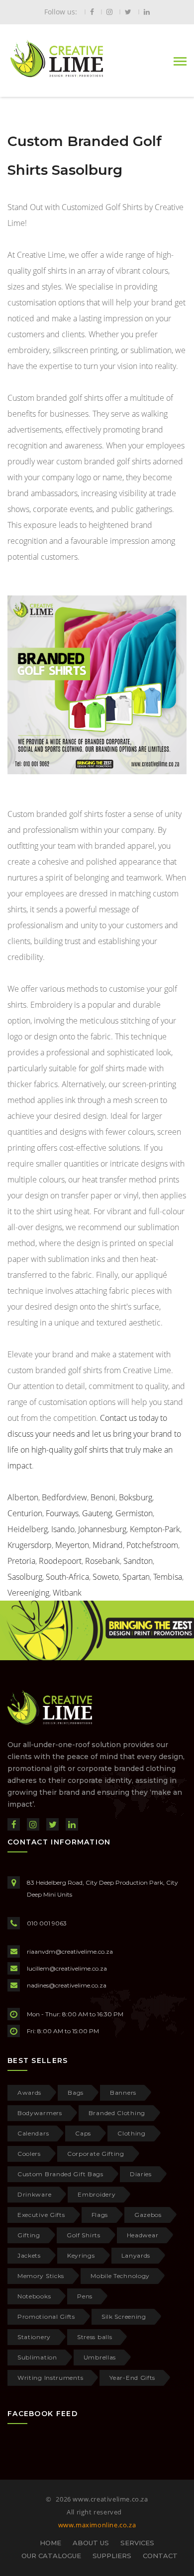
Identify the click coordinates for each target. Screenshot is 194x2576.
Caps (83, 2133)
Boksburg (136, 1497)
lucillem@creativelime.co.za (67, 1968)
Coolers (29, 2154)
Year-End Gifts (132, 2378)
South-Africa (67, 1577)
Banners (123, 2093)
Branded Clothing (117, 2113)
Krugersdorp (30, 1545)
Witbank (67, 1593)
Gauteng (97, 1513)
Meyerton (72, 1545)
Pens (85, 2296)
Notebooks (34, 2296)
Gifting (29, 2235)
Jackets (29, 2255)
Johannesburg (102, 1529)
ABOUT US (91, 2543)
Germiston (134, 1513)
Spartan (136, 1577)
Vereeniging (28, 1593)
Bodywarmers (40, 2113)
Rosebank (102, 1561)
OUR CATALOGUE (51, 2556)
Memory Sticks (41, 2276)
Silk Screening (124, 2317)
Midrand (108, 1545)
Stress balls (95, 2337)
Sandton (138, 1561)
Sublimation (37, 2357)
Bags (76, 2093)
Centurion (25, 1513)
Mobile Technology (120, 2276)
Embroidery (97, 2194)
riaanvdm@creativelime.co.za (70, 1951)
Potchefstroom (152, 1545)
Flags (100, 2215)
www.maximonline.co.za (97, 2525)
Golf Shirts (84, 2235)
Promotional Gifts (46, 2317)
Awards (29, 2093)
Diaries (141, 2174)
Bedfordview (64, 1497)
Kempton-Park (155, 1529)
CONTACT (160, 2556)
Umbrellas (100, 2357)
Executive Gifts (41, 2215)
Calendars (33, 2133)
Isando (63, 1529)
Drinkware (34, 2194)
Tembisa (168, 1577)
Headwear (143, 2235)
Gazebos (148, 2215)
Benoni (103, 1497)
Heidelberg (28, 1529)
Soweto (106, 1577)
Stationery (34, 2337)
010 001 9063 (47, 1923)
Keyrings (81, 2255)
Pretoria (21, 1561)
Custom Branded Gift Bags (60, 2174)
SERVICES (137, 2543)
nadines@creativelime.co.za (67, 1985)
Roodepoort (60, 1561)
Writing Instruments (50, 2378)
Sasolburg (25, 1577)
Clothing (132, 2133)
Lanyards (136, 2255)
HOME (50, 2543)
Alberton (23, 1497)
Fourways (62, 1513)
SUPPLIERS (112, 2556)
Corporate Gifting (96, 2154)
